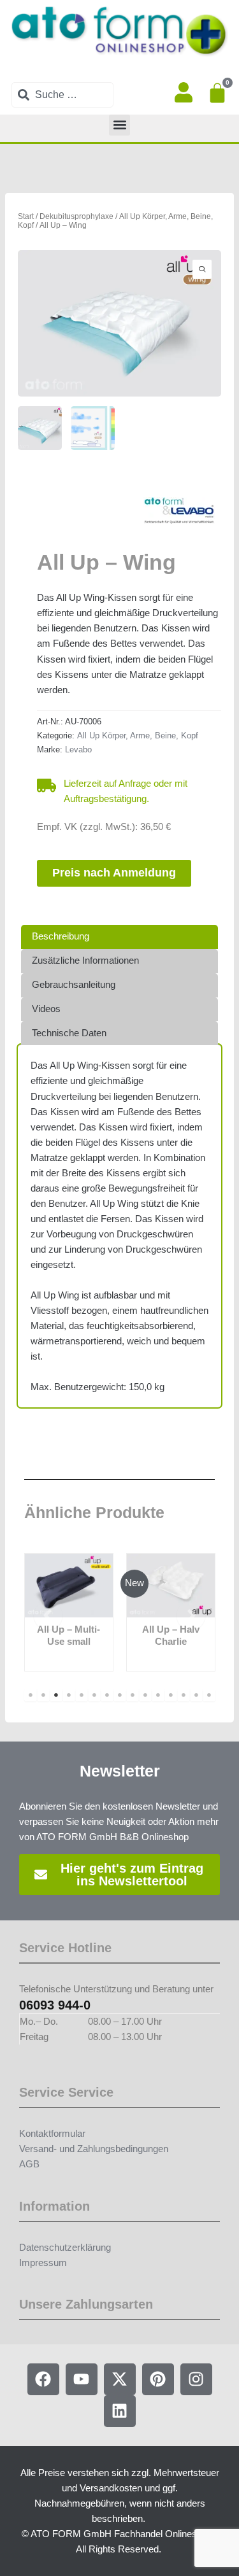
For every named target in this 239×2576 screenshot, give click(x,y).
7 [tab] (107, 1695)
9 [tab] (133, 1695)
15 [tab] (209, 1695)
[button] (119, 125)
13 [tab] (184, 1695)
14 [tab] (196, 1695)
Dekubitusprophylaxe (76, 216)
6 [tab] (94, 1695)
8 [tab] (120, 1695)
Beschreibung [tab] (61, 936)
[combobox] (62, 95)
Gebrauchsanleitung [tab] (74, 985)
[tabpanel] (69, 1612)
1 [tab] (31, 1695)
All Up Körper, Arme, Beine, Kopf (138, 735)
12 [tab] (171, 1695)
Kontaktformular (52, 2134)
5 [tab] (82, 1695)
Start (26, 216)
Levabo (78, 750)
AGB (29, 2164)
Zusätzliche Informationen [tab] (85, 961)
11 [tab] (158, 1695)
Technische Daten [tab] (69, 1033)
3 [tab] (56, 1695)
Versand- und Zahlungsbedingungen (94, 2149)
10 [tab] (145, 1695)
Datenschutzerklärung (65, 2248)
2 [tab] (43, 1695)
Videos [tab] (46, 1009)
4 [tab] (69, 1695)
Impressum (43, 2263)
